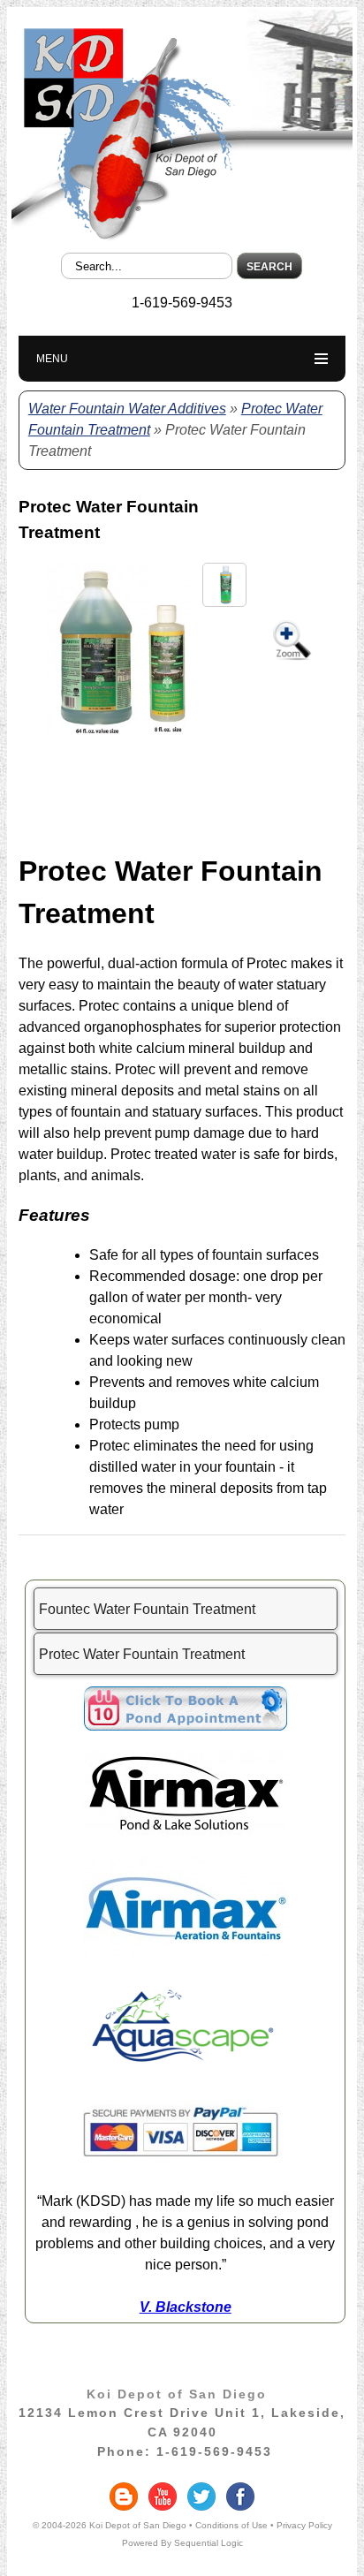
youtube (163, 2496)
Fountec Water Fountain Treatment (147, 1609)
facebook (240, 2496)
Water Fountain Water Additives (127, 409)
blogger (124, 2496)
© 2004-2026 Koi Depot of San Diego (110, 2525)
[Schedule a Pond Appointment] (186, 1726)
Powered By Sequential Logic (182, 2543)
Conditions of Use (231, 2525)
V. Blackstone (186, 2307)
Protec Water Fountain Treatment (142, 1654)
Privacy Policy (304, 2525)
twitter (201, 2496)
